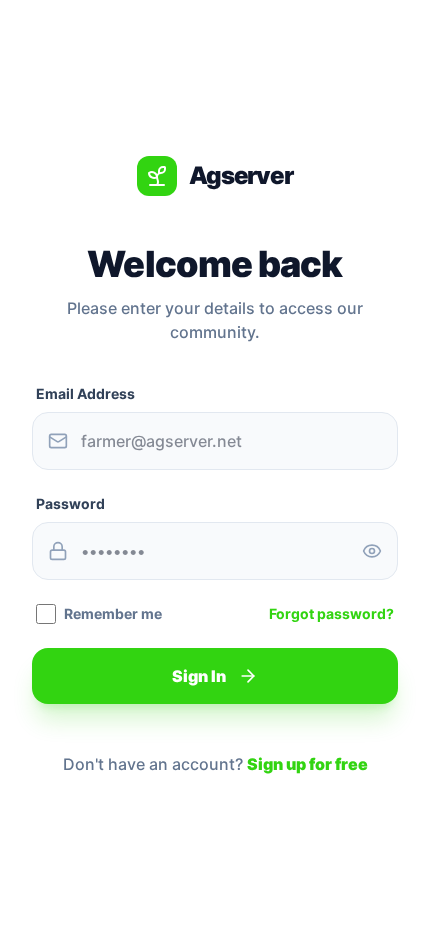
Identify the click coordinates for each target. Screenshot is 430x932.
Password (70, 503)
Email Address (85, 393)
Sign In (199, 676)
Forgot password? (331, 613)
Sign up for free (307, 764)
